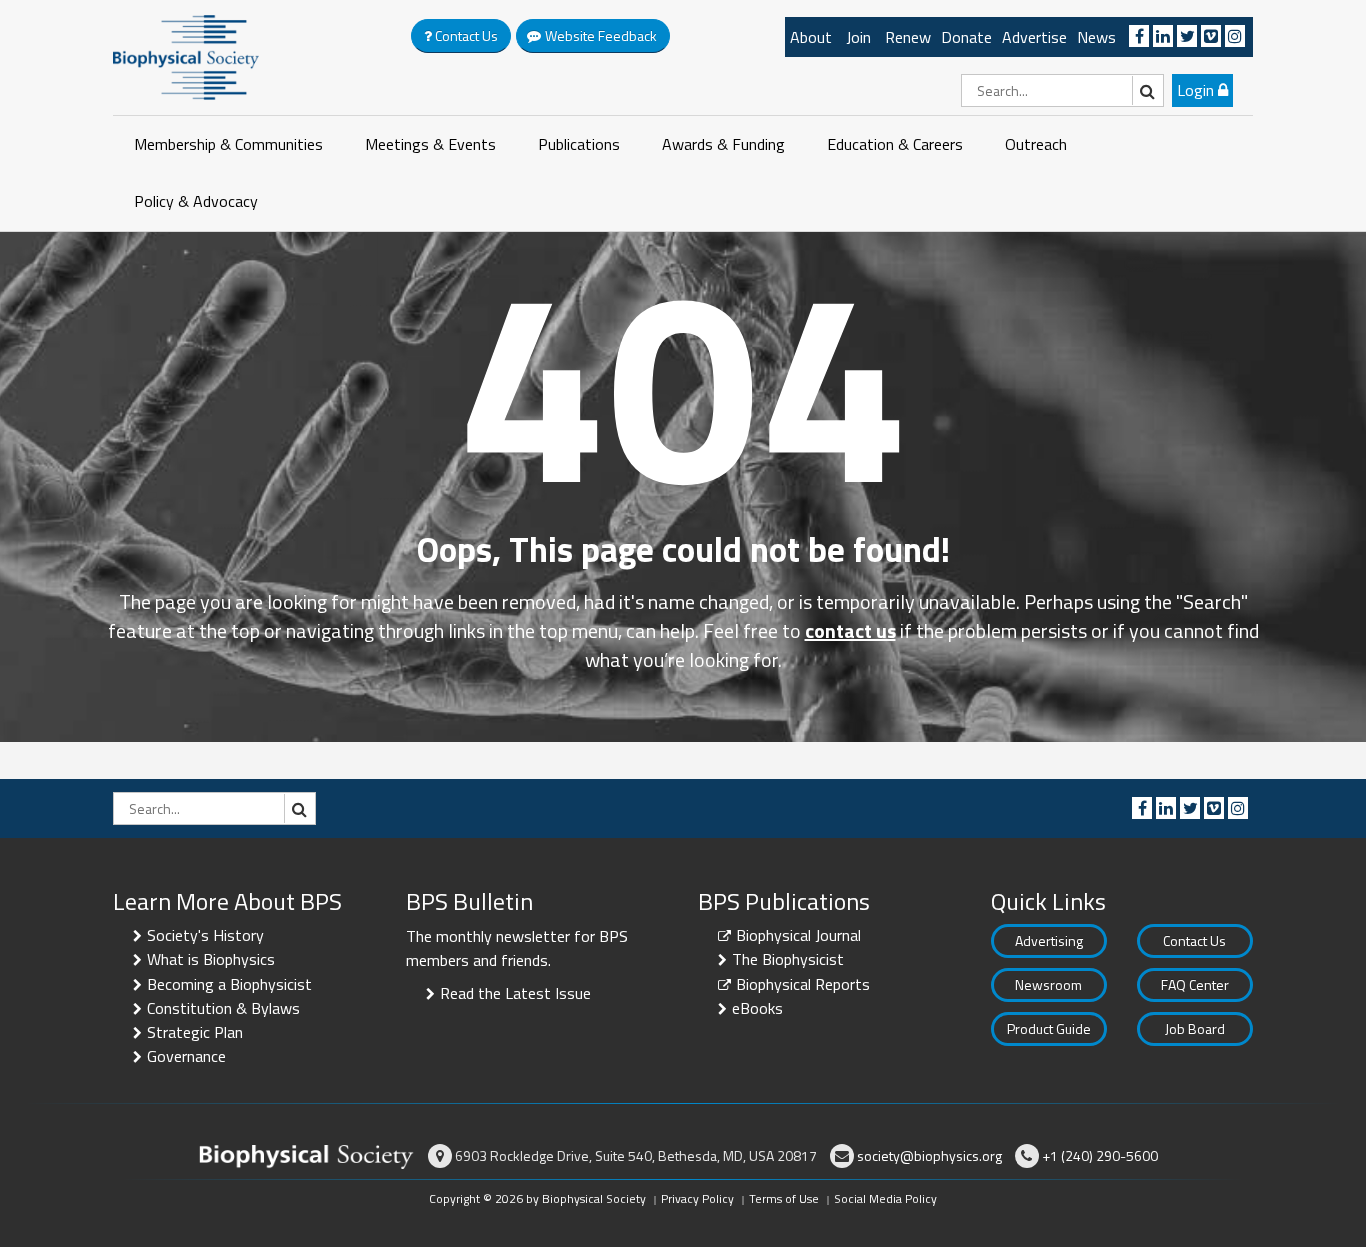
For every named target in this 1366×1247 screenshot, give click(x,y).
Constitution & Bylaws (223, 1008)
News (1096, 37)
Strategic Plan (195, 1032)
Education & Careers (895, 144)
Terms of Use (784, 1198)
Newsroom (1048, 984)
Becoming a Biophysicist (229, 984)
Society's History (205, 935)
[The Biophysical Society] (186, 56)
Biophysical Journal (798, 935)
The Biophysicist (788, 959)
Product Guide (1049, 1028)
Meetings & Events (430, 144)
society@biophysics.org (929, 1155)
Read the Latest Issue (515, 993)
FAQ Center (1195, 984)
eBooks (757, 1008)
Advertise (1034, 37)
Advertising (1049, 940)
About (811, 37)
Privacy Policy (697, 1198)
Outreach (1036, 144)
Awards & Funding (723, 144)
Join (858, 37)
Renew (908, 37)
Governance (186, 1056)
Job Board (1195, 1028)
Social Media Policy (885, 1198)
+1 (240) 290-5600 (1100, 1155)
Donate (966, 37)
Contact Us (1194, 940)
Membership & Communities (228, 144)
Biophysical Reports (803, 984)
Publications (579, 144)
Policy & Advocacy (196, 201)
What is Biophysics (211, 959)
